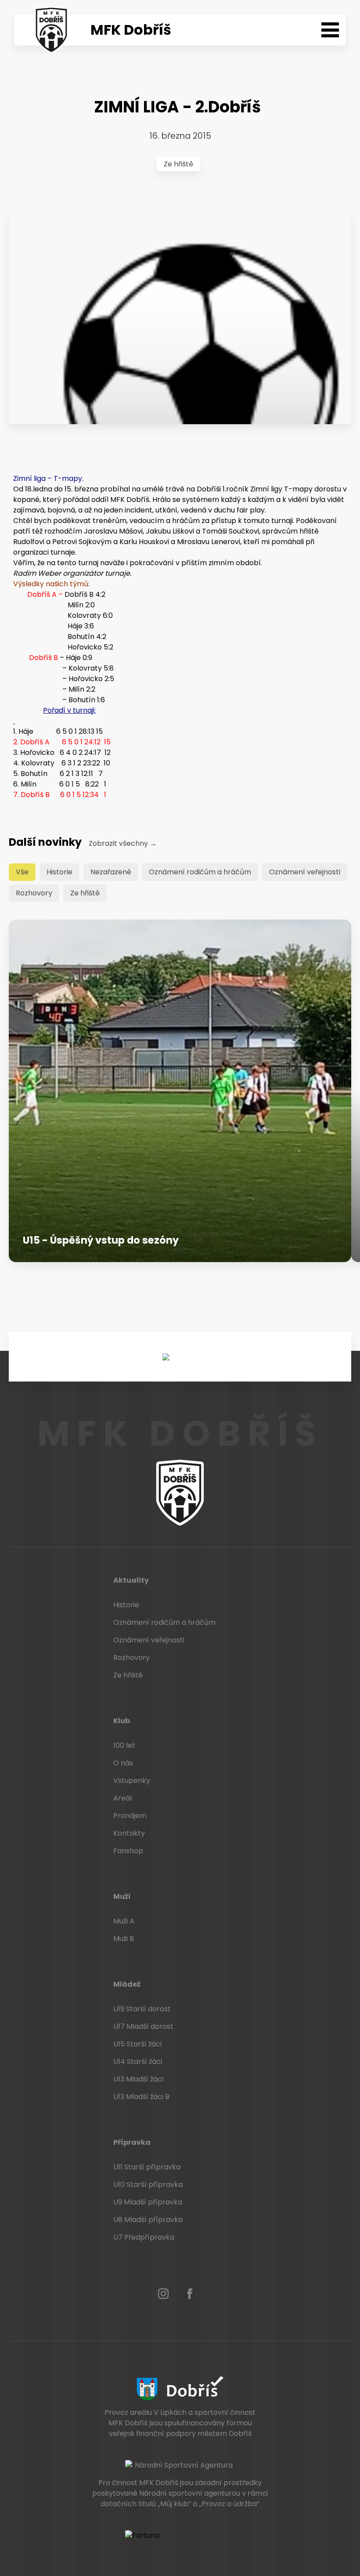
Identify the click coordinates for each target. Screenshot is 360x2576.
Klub (122, 1721)
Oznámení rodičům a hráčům (200, 872)
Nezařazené (111, 872)
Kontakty (129, 1833)
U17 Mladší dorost (143, 2026)
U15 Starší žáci (137, 2044)
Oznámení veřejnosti (305, 872)
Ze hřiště (178, 164)
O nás (123, 1763)
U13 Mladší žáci (138, 2079)
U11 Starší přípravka (147, 2167)
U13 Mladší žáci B (141, 2097)
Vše (22, 872)
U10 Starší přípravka (148, 2185)
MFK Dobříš (131, 30)
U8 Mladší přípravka (148, 2220)
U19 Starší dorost (142, 2009)
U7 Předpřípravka (144, 2237)
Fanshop (128, 1851)
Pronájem (130, 1816)
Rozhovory (34, 893)
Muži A (124, 1921)
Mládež (127, 1984)
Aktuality (131, 1580)
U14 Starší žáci (138, 2062)
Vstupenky (132, 1780)
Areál (122, 1798)
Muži (122, 1896)
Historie (59, 872)
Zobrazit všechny (123, 843)
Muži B (124, 1939)
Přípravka (132, 2142)
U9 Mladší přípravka (148, 2202)
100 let (124, 1745)
